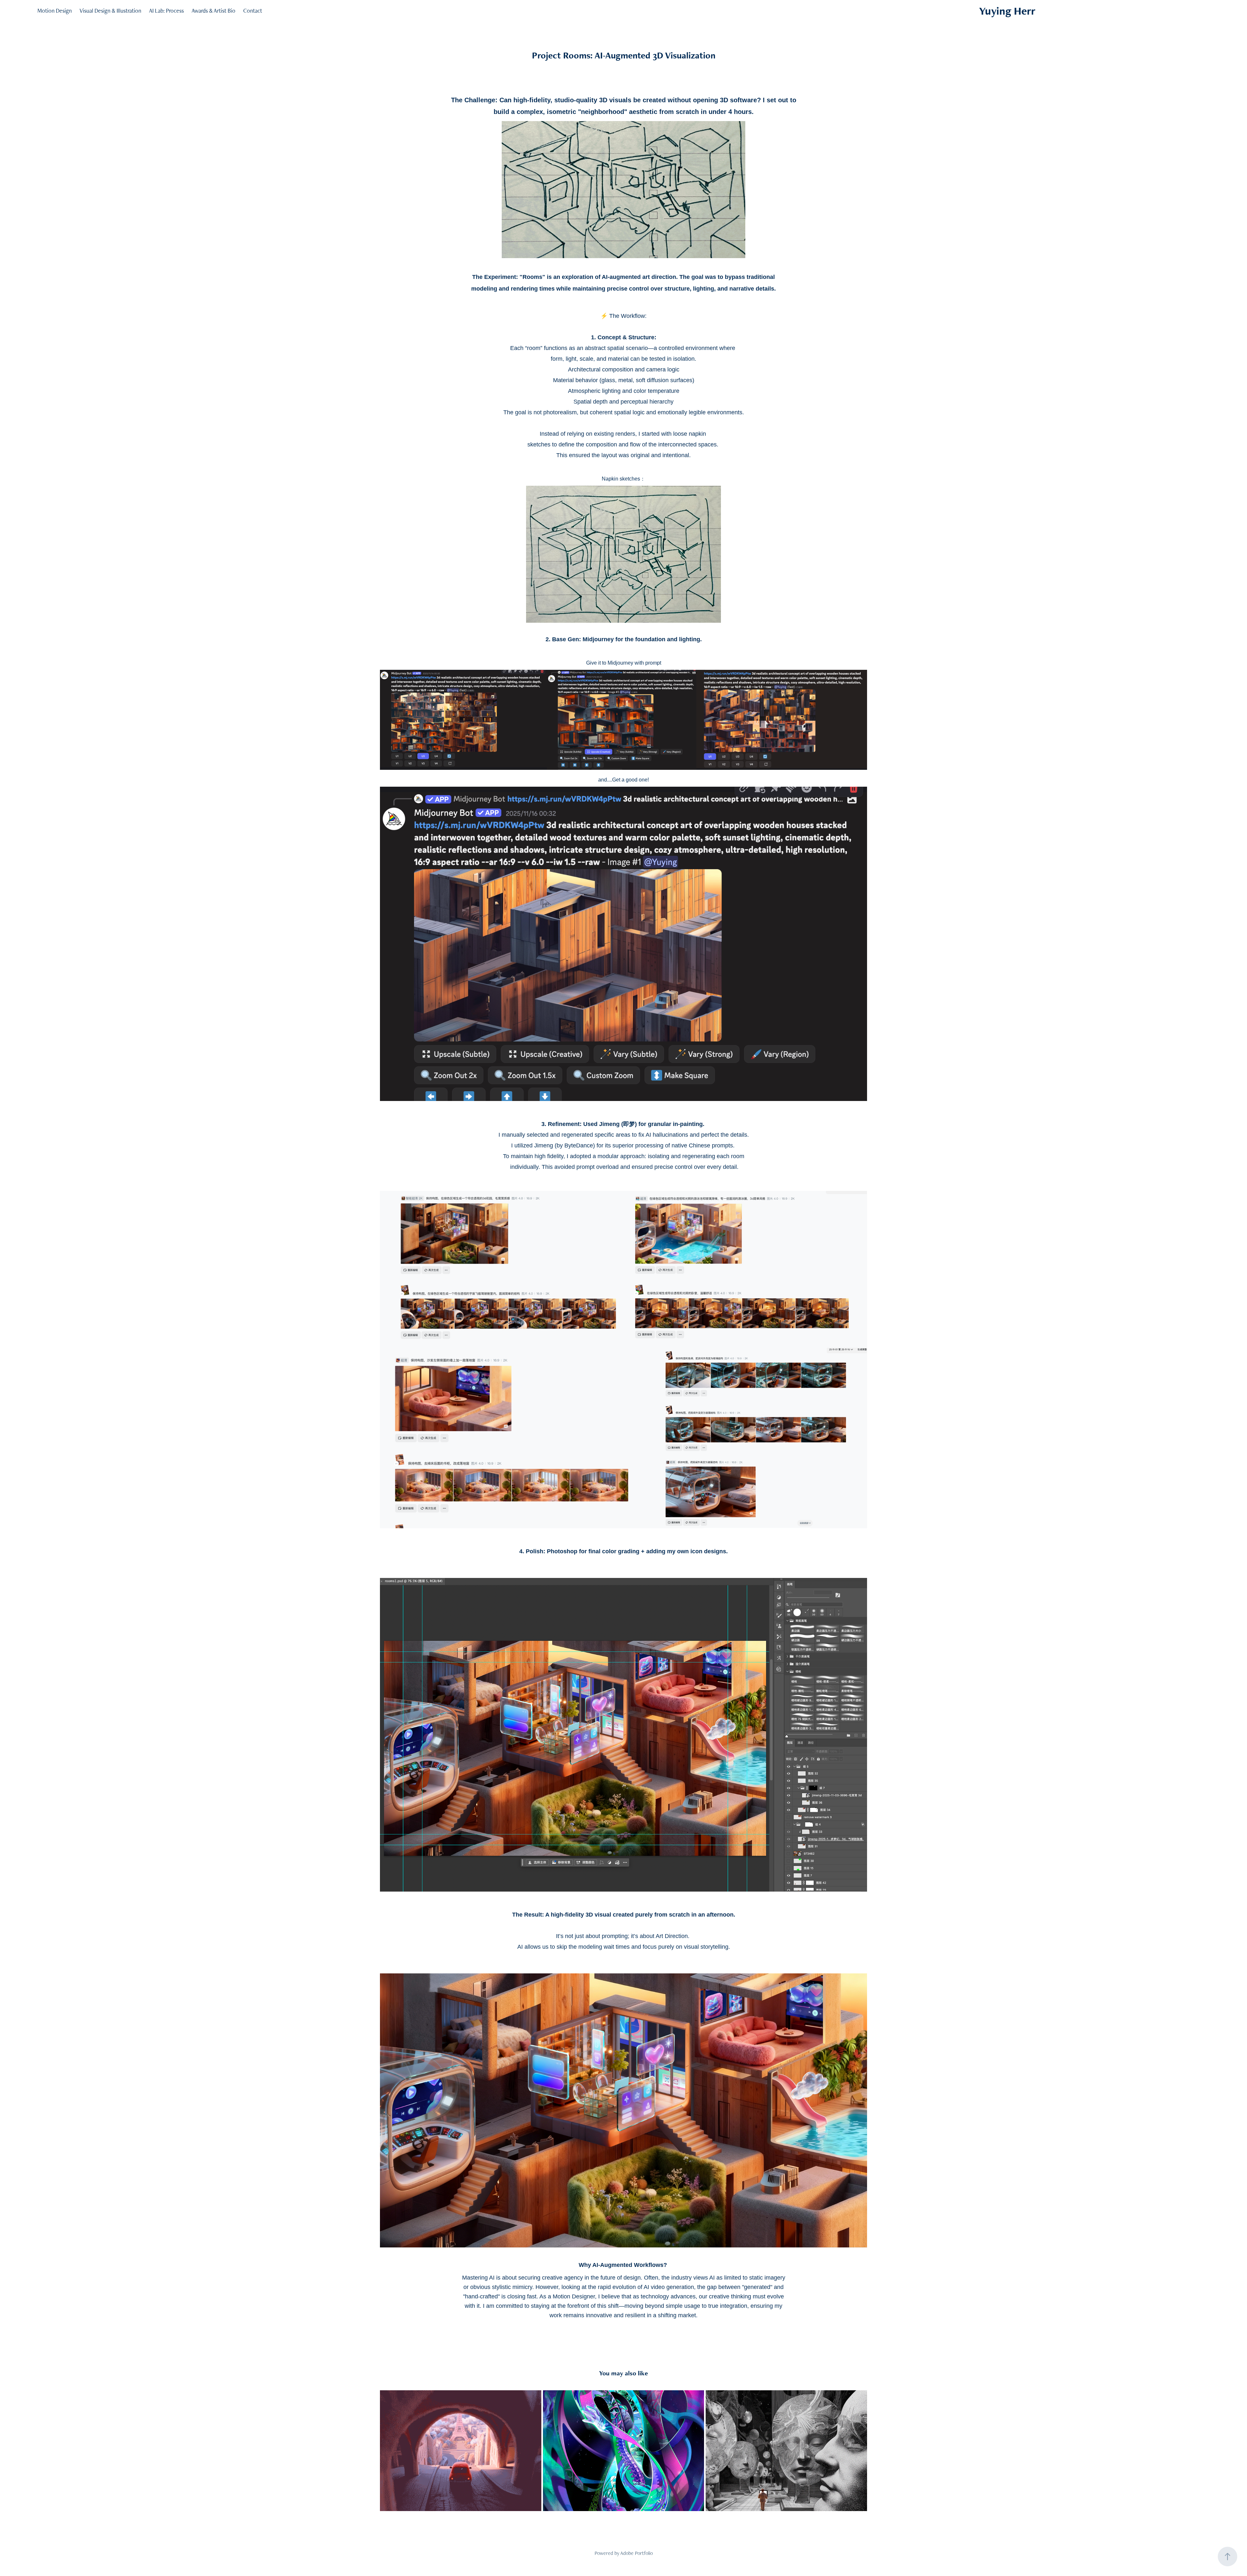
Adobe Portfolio (636, 2553)
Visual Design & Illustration (110, 11)
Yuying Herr (1007, 11)
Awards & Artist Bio (214, 11)
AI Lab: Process (166, 11)
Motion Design (55, 11)
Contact (253, 11)
